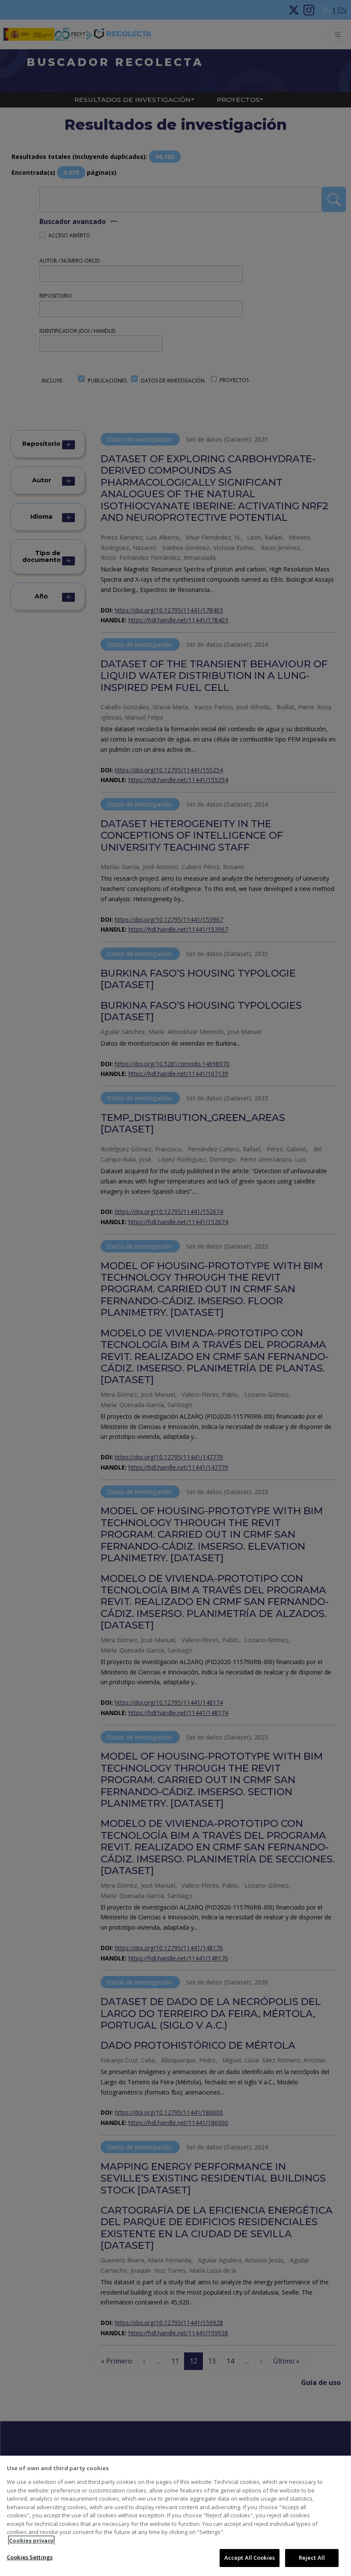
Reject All (312, 2558)
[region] (175, 2516)
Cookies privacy (31, 2540)
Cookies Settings (30, 2557)
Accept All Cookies (250, 2558)
